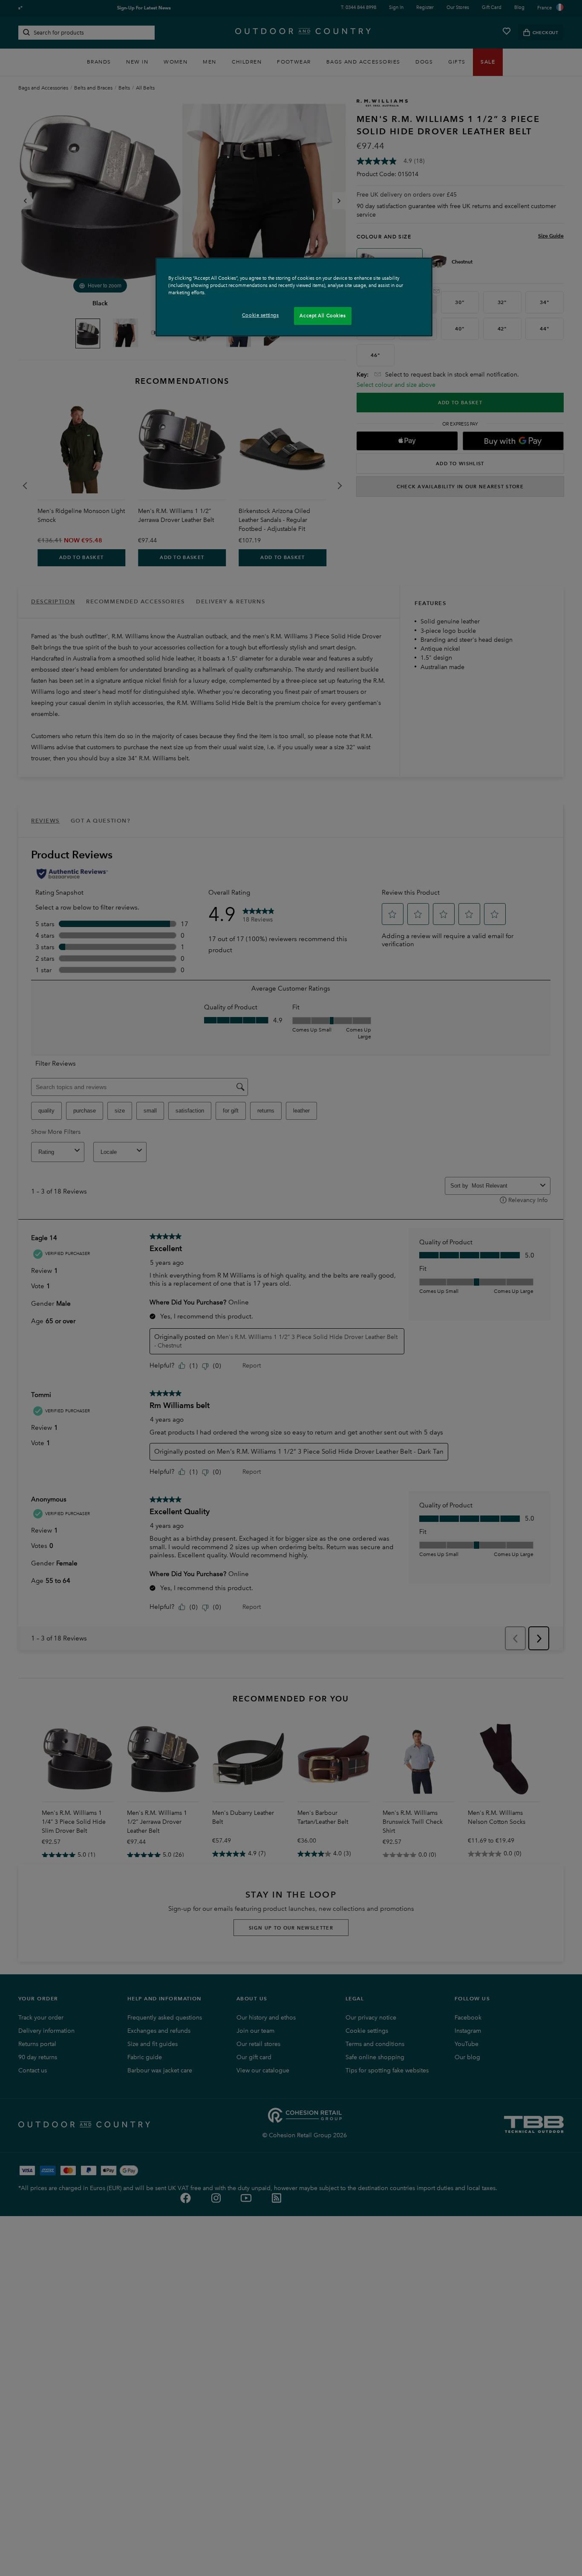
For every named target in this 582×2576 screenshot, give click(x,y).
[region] (294, 297)
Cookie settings (261, 315)
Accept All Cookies (323, 316)
